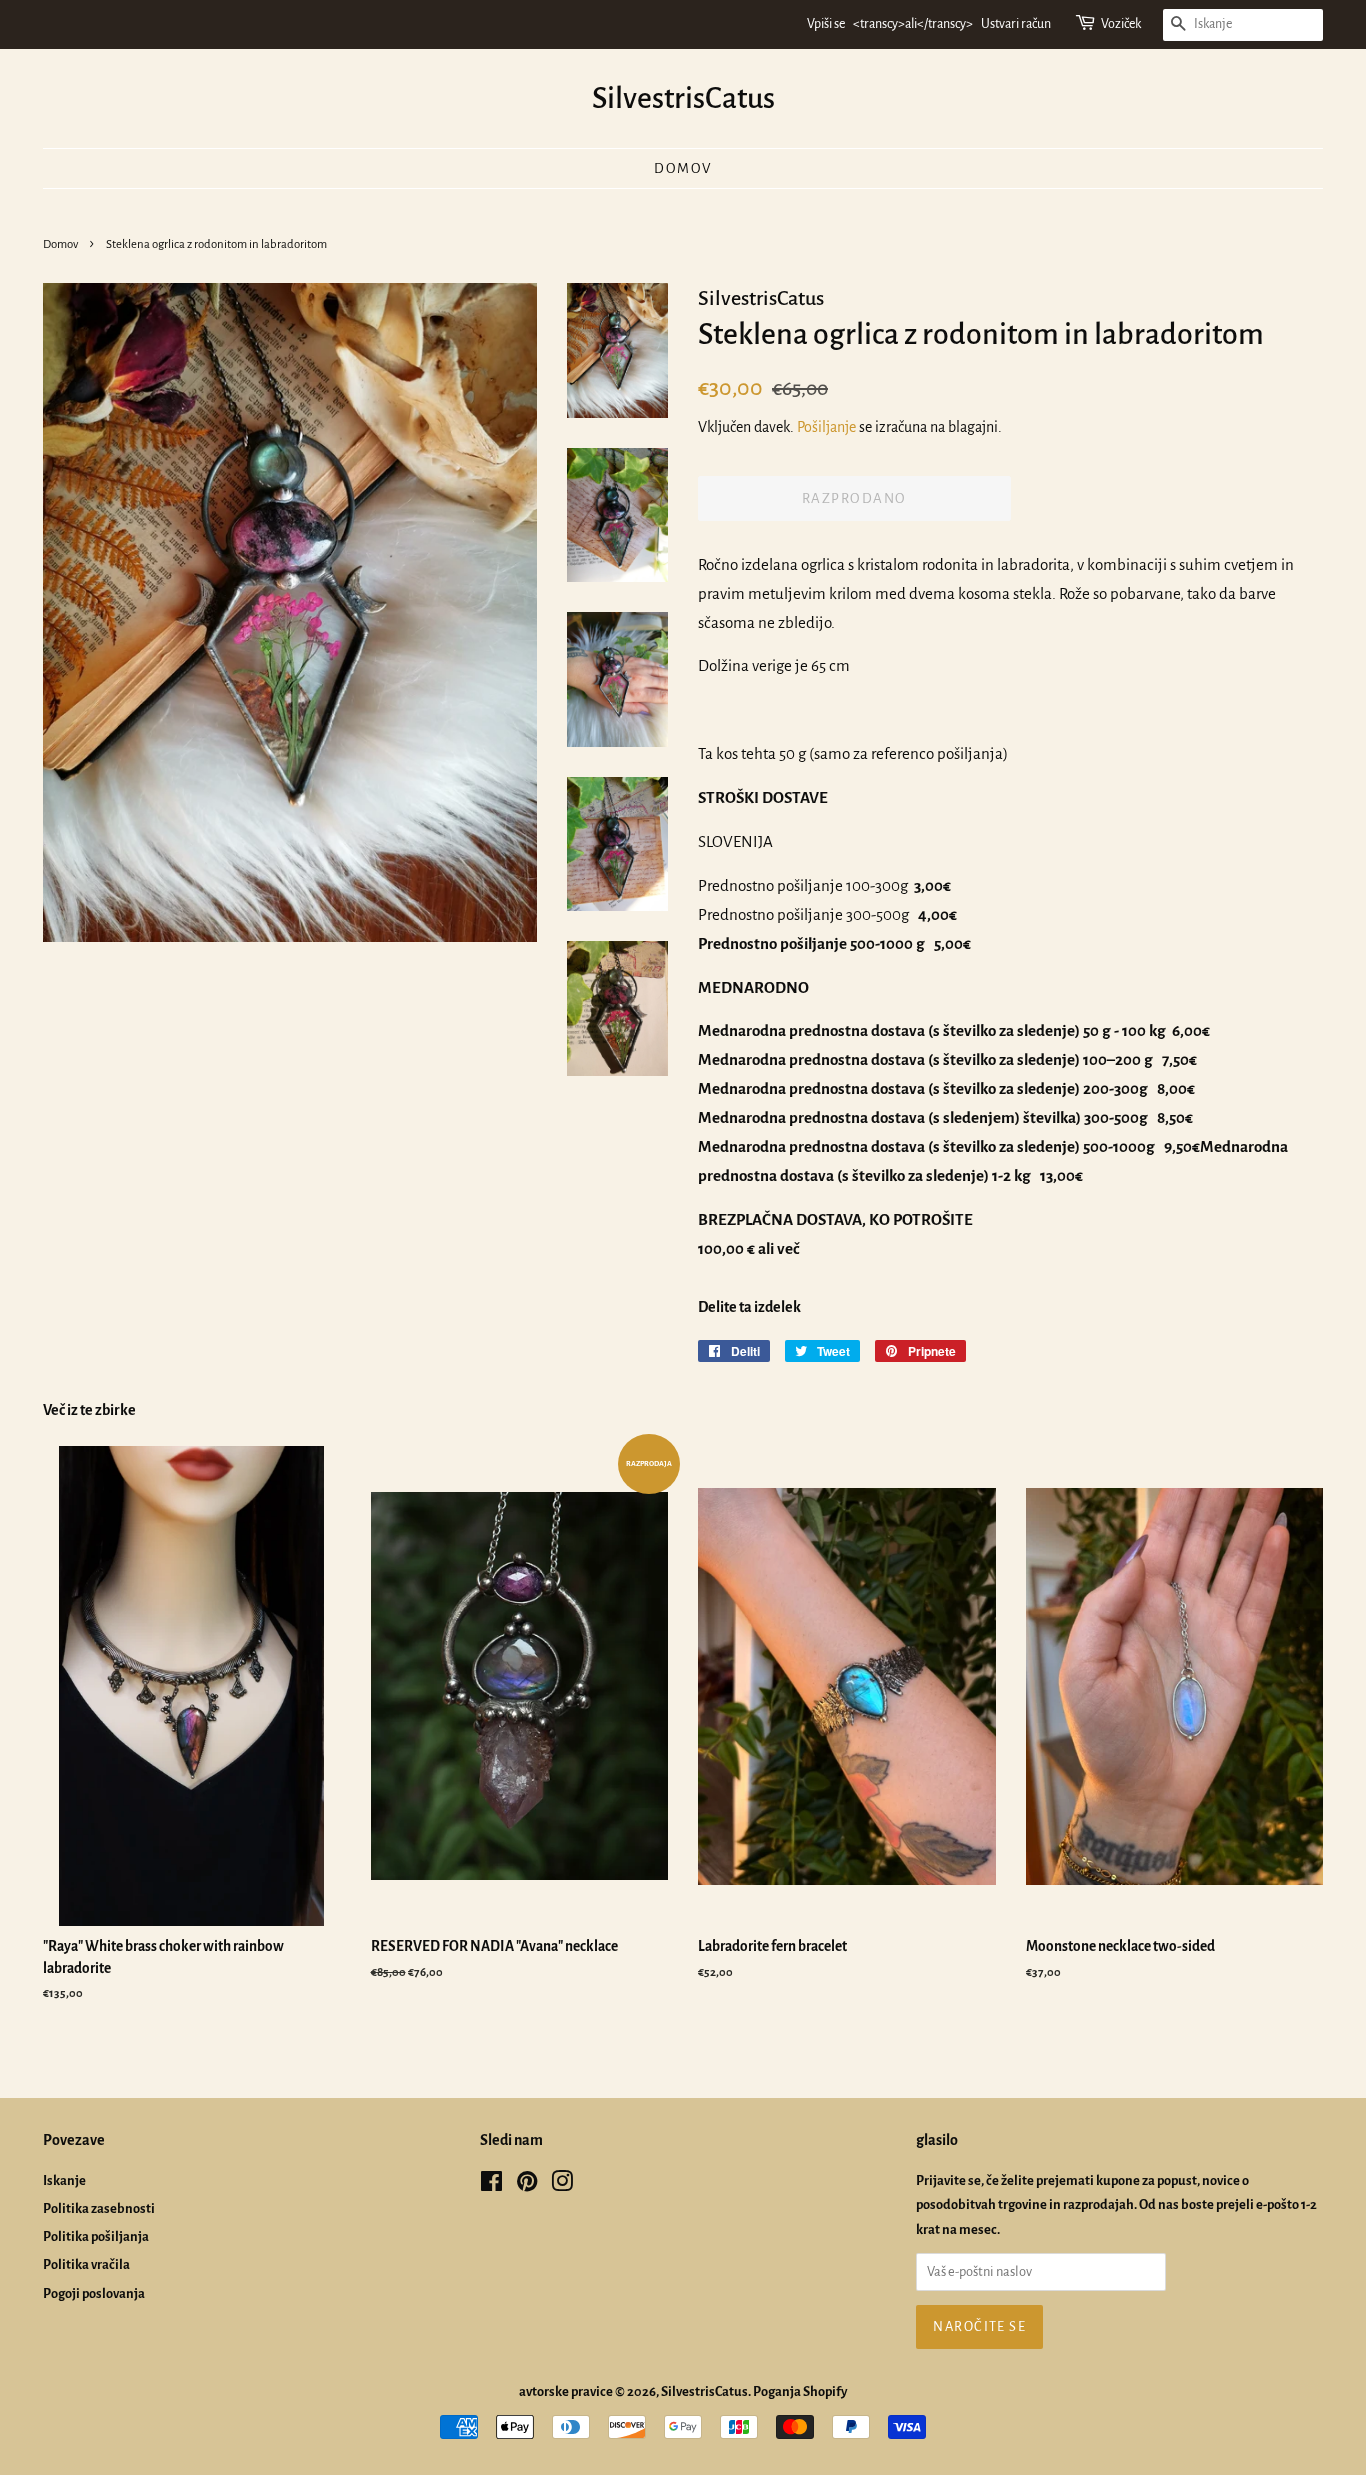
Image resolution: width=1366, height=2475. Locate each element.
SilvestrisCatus (683, 98)
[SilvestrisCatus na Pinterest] (527, 2185)
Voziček (1121, 24)
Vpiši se (826, 24)
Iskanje (64, 2180)
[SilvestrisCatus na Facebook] (491, 2185)
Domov (683, 168)
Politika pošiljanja (96, 2236)
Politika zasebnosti (99, 2208)
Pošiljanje (826, 427)
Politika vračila (86, 2264)
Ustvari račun (1016, 24)
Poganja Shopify (800, 2391)
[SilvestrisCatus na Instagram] (562, 2185)
